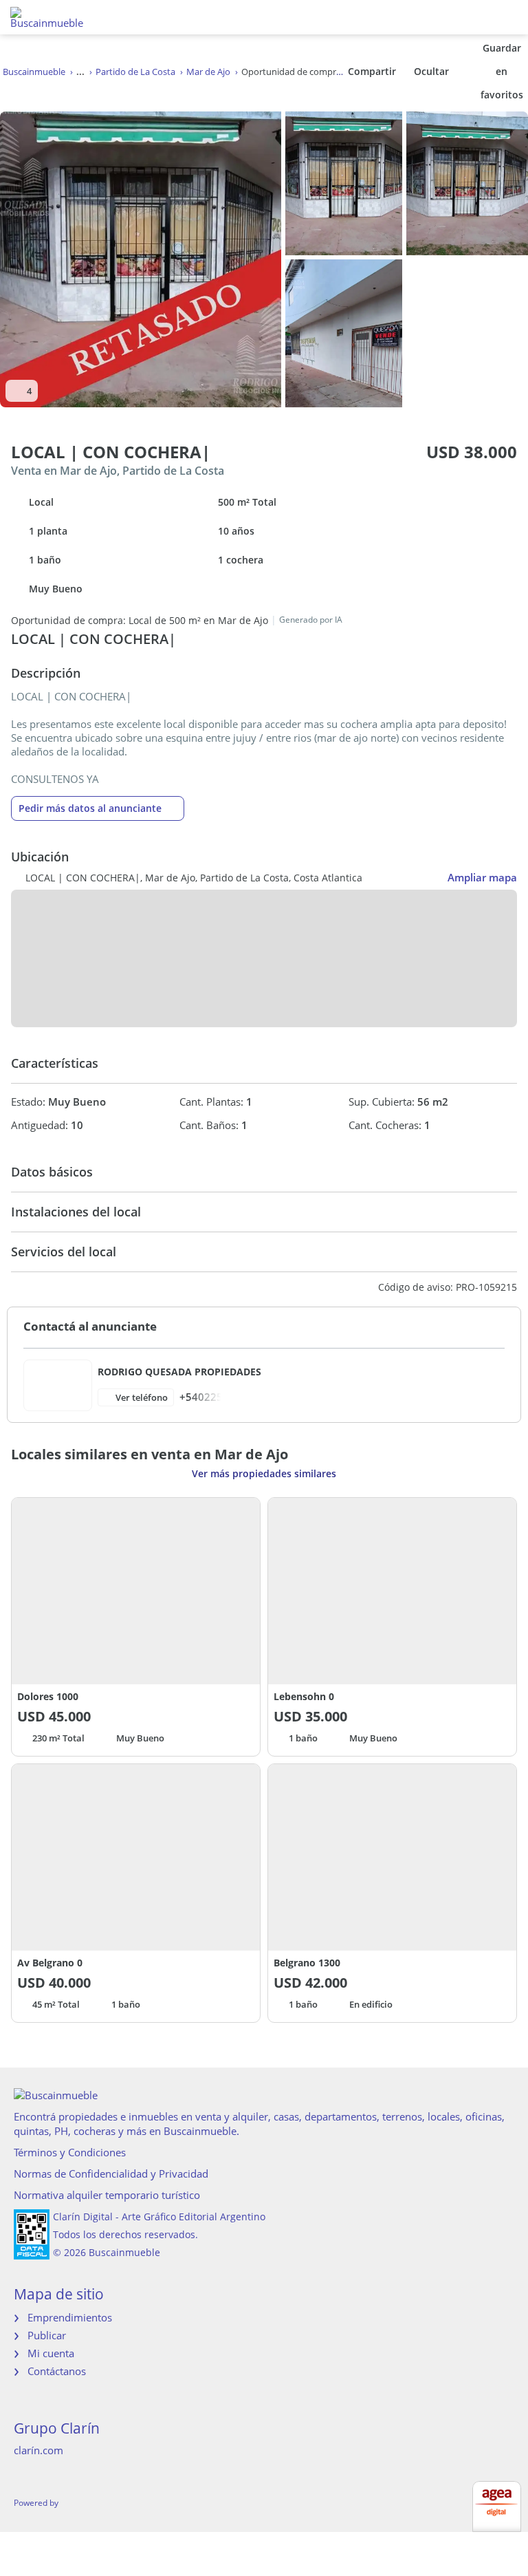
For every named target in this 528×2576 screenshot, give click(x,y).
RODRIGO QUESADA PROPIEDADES (179, 1372)
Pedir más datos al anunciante (90, 808)
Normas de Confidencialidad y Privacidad (111, 2173)
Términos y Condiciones (70, 2152)
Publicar (47, 2335)
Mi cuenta (51, 2353)
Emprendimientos (70, 2317)
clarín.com (38, 2450)
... (80, 72)
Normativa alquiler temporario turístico (107, 2195)
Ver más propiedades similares (264, 1473)
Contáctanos (57, 2371)
